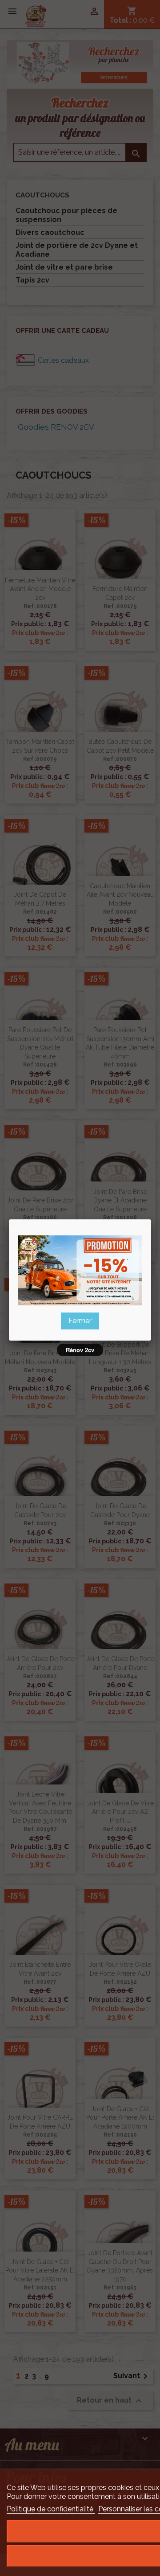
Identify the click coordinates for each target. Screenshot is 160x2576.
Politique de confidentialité (51, 2509)
